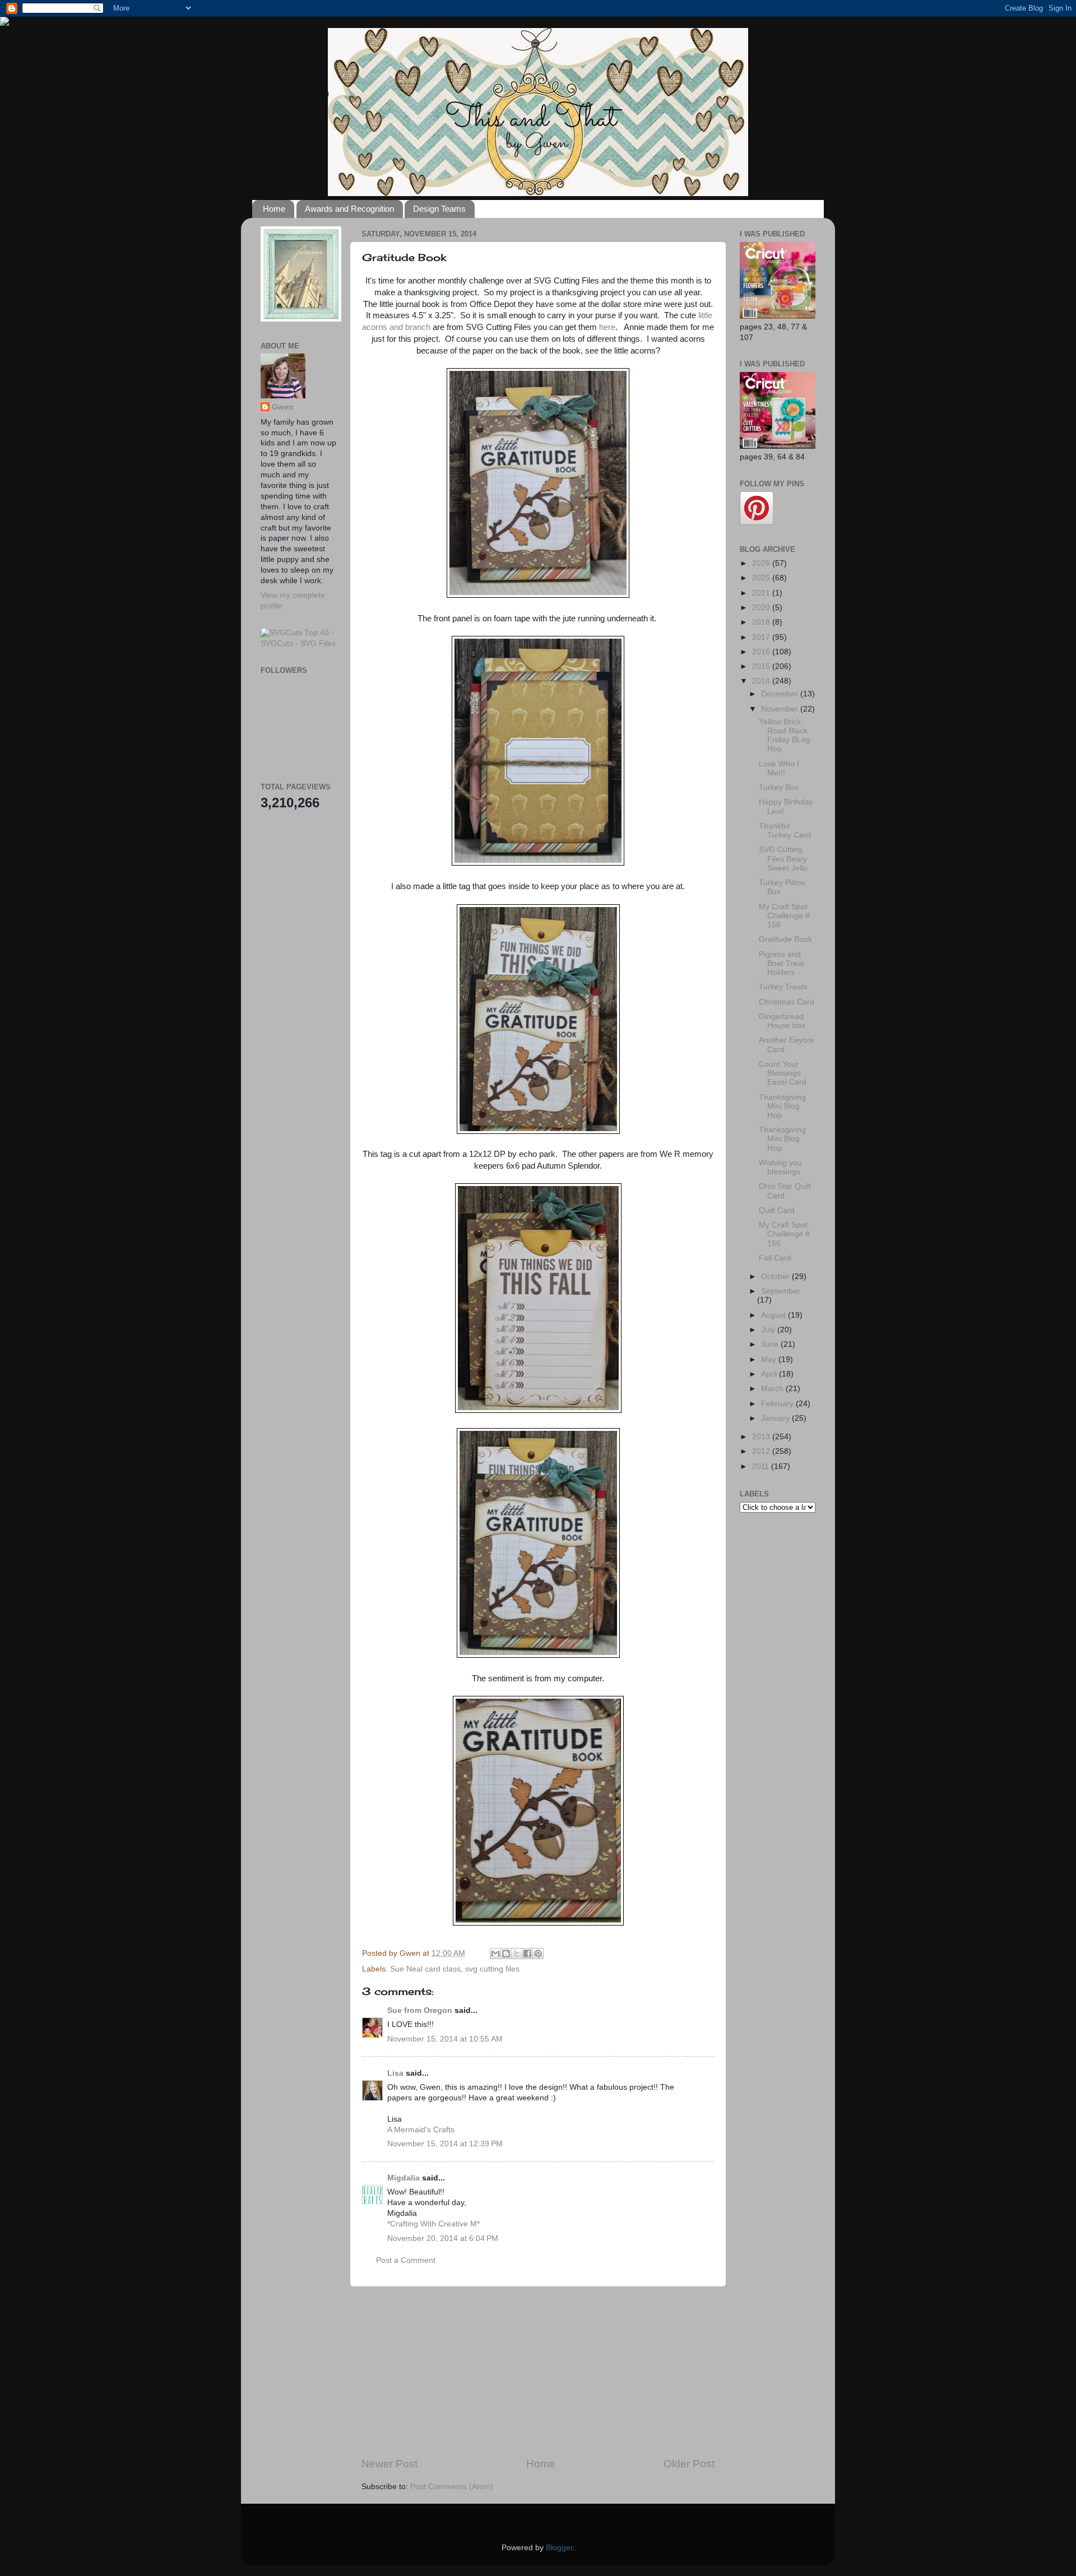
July (769, 1330)
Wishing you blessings (780, 1167)
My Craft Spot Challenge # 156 (784, 1234)
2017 (762, 637)
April (770, 1374)
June (771, 1344)
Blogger (559, 2548)
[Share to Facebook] (527, 1954)
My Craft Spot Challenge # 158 (784, 916)
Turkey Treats (783, 987)
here (606, 327)
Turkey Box (779, 787)
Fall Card (775, 1258)
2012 (762, 1451)
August (774, 1315)
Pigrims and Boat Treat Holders (782, 963)
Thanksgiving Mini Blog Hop (782, 1106)
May (770, 1359)
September (781, 1291)
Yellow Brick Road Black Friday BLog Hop (785, 736)
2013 (762, 1437)
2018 (762, 622)
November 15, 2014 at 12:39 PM (445, 2144)
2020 (762, 608)
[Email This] (495, 1954)
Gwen (283, 407)
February (778, 1404)
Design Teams (439, 209)
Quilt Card (777, 1210)
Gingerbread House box (782, 1021)
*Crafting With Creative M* (433, 2224)
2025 (762, 578)
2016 (762, 652)
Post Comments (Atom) (452, 2487)
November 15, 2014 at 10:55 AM (445, 2039)
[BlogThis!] (506, 1954)
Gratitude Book (785, 939)
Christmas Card (787, 1002)
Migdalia (403, 2178)
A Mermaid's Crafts (421, 2130)
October (776, 1277)
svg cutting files (492, 1969)
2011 (762, 1466)
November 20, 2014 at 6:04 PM (443, 2238)
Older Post (689, 2464)
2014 (762, 681)
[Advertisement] (538, 2372)
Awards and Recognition (349, 209)
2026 (762, 563)
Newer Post (389, 2464)
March (773, 1389)
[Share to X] (517, 1954)
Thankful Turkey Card (785, 831)
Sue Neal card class (425, 1969)
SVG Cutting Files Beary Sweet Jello (783, 859)
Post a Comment (406, 2260)
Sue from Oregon (420, 2010)
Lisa (395, 2073)
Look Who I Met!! (779, 768)
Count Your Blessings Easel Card (783, 1073)
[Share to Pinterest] (538, 1954)
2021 (762, 593)
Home (274, 209)
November (781, 709)
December (781, 694)
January (776, 1418)
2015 (762, 666)
